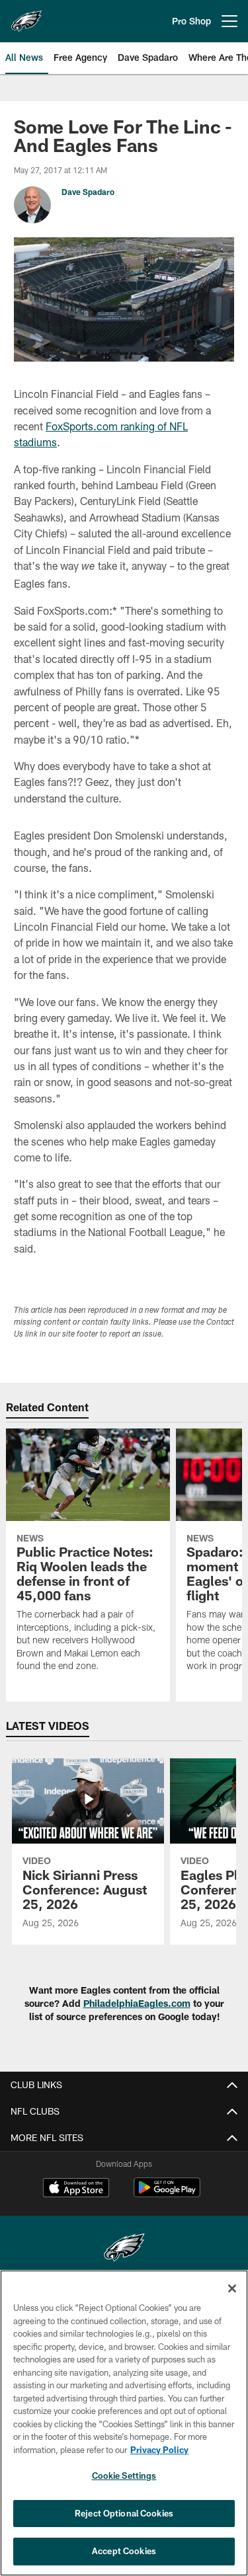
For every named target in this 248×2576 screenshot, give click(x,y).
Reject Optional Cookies (124, 2513)
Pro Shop (191, 21)
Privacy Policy (159, 2450)
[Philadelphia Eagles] (124, 2249)
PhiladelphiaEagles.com (137, 2003)
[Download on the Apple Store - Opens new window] (76, 2189)
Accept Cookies (124, 2551)
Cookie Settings (124, 2476)
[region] (124, 2423)
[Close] (232, 2288)
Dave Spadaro (88, 192)
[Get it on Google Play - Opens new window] (167, 2194)
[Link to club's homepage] (26, 16)
